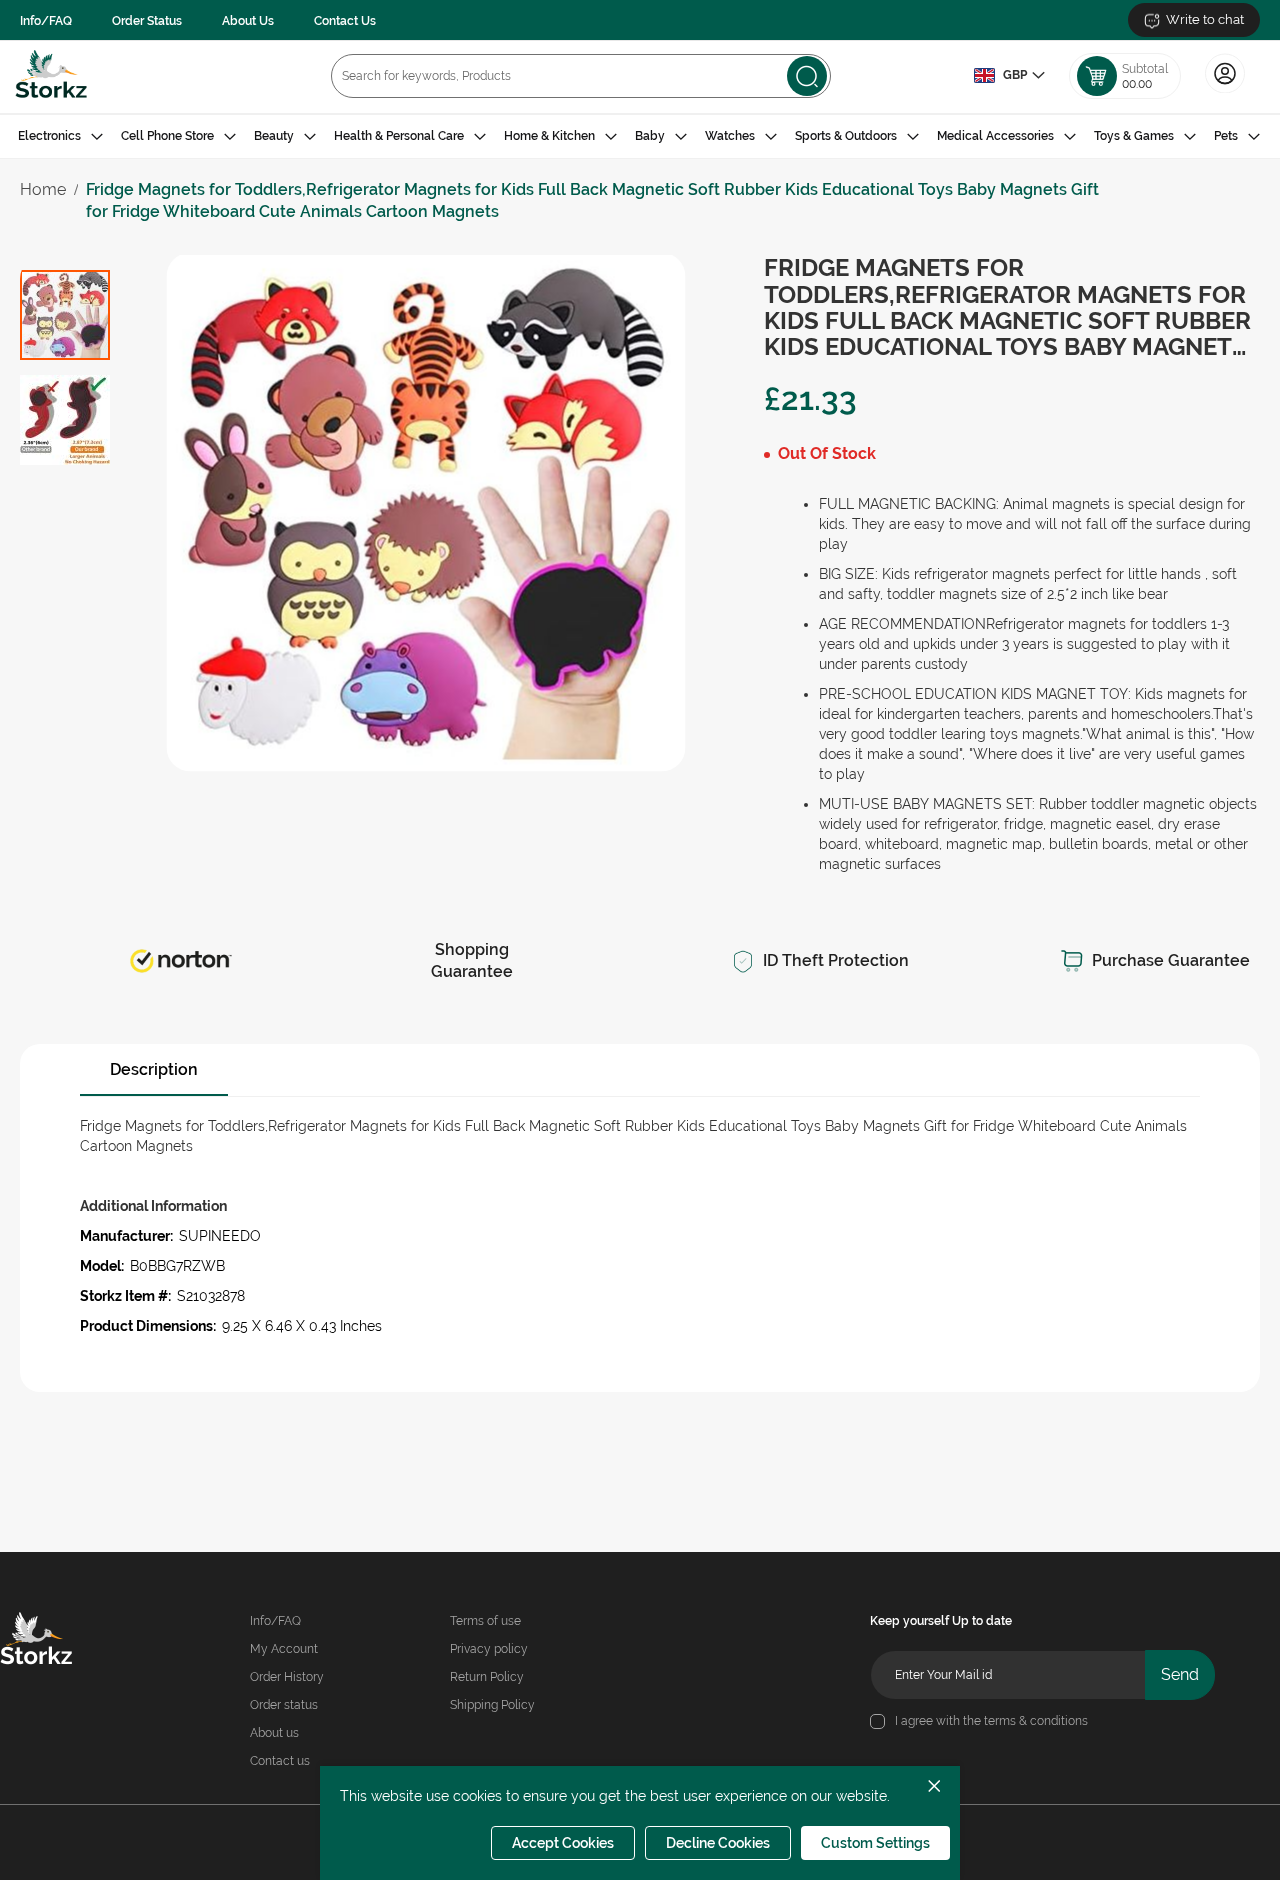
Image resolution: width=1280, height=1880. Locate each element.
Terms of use (485, 1621)
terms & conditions (1036, 1721)
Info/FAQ (46, 21)
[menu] (640, 136)
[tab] (640, 136)
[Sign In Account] (1225, 91)
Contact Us (345, 21)
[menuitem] (60, 136)
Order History (287, 1677)
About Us (248, 21)
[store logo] (51, 76)
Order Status (147, 21)
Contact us (280, 1761)
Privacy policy (489, 1649)
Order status (284, 1705)
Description (154, 1069)
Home (43, 189)
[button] (1009, 76)
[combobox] (581, 76)
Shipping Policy (492, 1705)
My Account (284, 1649)
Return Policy (487, 1677)
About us (274, 1733)
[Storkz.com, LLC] (57, 1641)
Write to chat (1205, 19)
